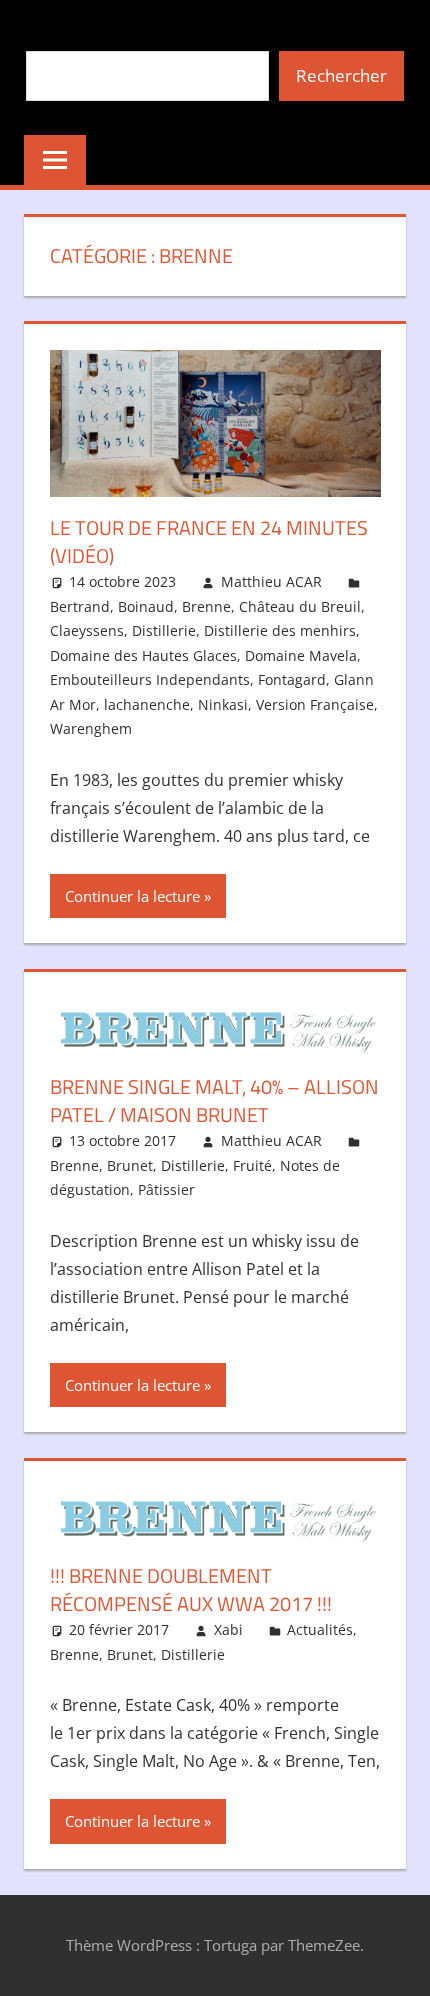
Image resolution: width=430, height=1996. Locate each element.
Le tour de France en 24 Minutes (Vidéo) (209, 541)
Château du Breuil (300, 606)
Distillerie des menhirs (280, 630)
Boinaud (146, 606)
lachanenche (147, 704)
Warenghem (91, 728)
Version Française (315, 704)
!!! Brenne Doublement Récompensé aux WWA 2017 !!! (191, 1589)
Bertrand (80, 606)
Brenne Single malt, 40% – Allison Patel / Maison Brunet (214, 1100)
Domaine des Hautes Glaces (143, 655)
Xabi (228, 1629)
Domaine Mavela (301, 655)
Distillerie (164, 630)
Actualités (320, 1629)
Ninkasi (223, 704)
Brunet (130, 1165)
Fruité (252, 1165)
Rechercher (341, 75)
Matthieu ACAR (271, 581)
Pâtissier (166, 1189)
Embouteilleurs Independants (150, 679)
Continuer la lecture (132, 896)
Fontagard (292, 679)
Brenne (206, 606)
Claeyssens (87, 630)
